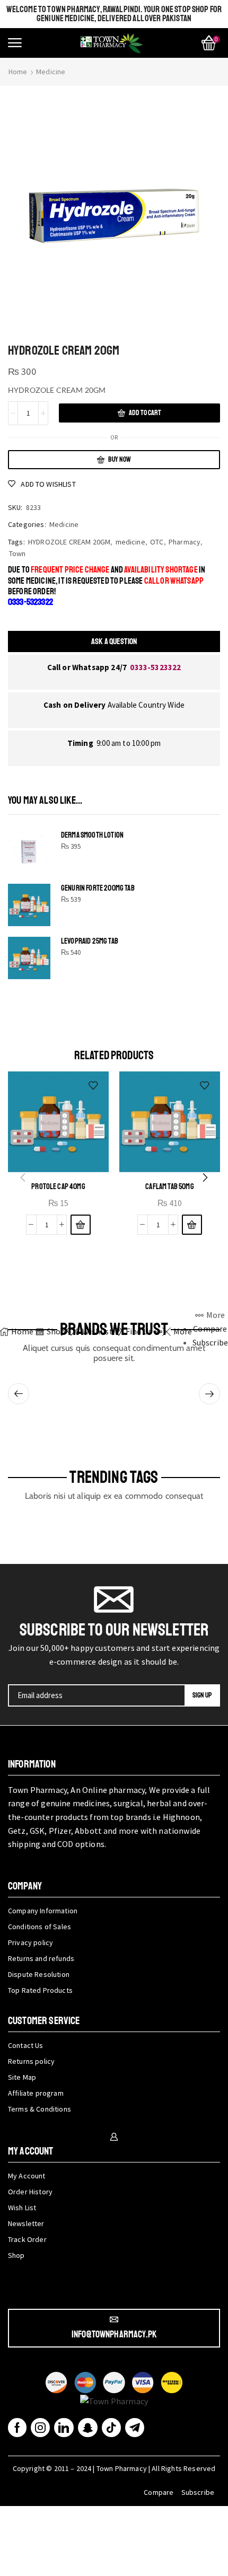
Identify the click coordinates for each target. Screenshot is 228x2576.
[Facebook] (17, 2428)
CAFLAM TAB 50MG (169, 1186)
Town (17, 553)
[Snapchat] (88, 2428)
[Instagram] (40, 2428)
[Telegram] (135, 2428)
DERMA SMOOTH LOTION (92, 835)
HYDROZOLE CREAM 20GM (69, 542)
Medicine (51, 72)
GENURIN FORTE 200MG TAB (98, 888)
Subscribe (198, 2492)
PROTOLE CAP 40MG (58, 1186)
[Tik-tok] (111, 2428)
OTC (157, 542)
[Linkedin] (64, 2428)
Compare (159, 2492)
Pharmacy (185, 542)
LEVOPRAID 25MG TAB (90, 941)
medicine (130, 542)
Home (18, 72)
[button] (15, 43)
